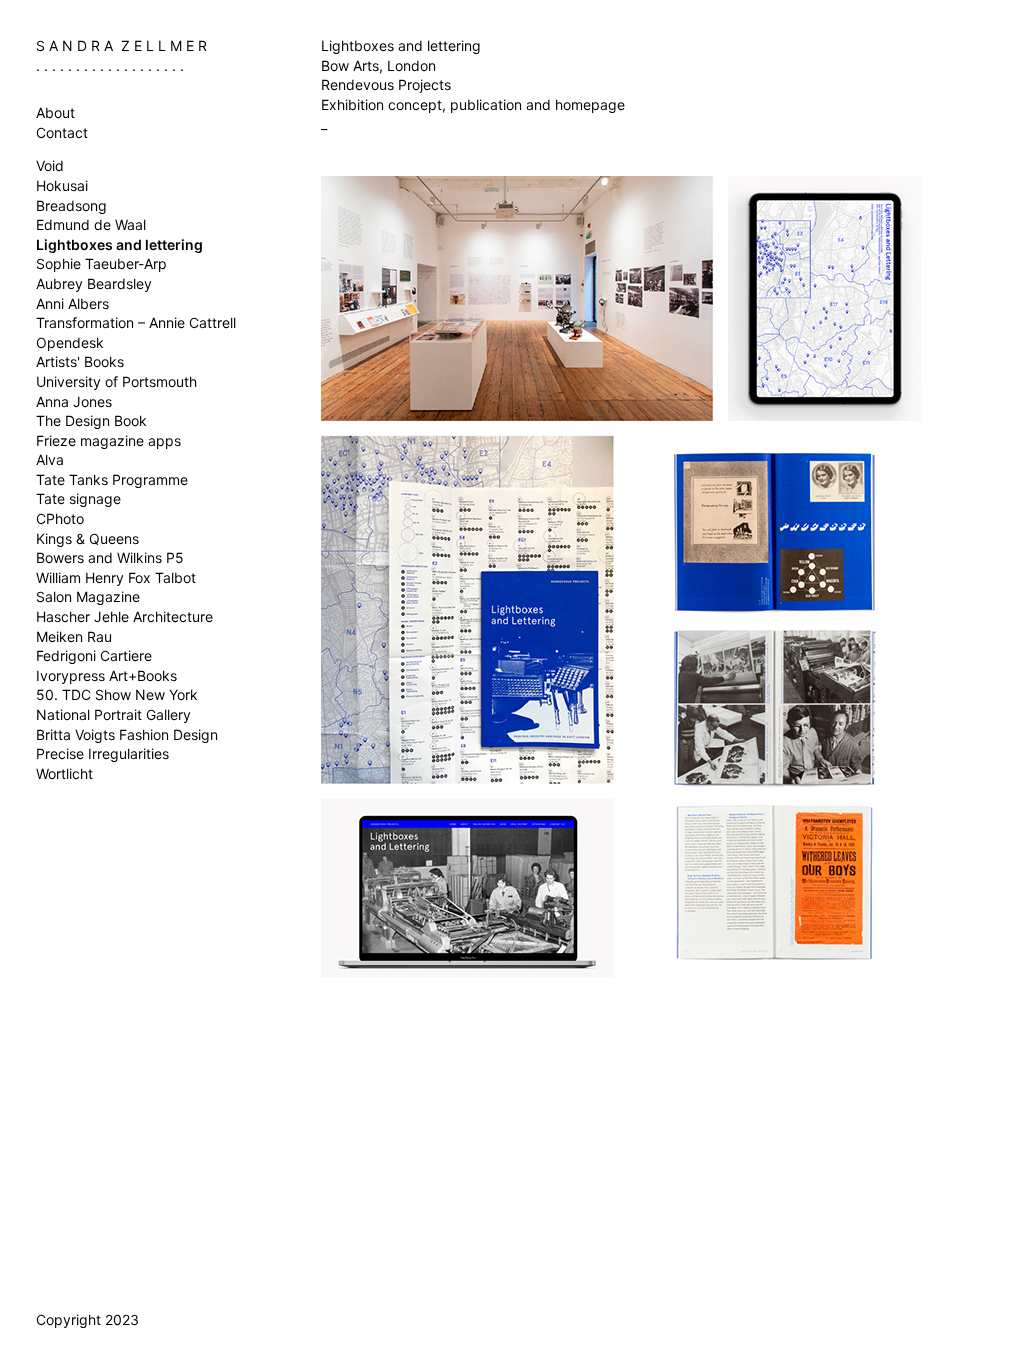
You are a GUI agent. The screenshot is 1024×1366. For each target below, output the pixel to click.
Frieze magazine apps (108, 440)
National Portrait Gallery (113, 714)
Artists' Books (80, 361)
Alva (50, 459)
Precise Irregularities (102, 753)
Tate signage (78, 498)
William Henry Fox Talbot (116, 577)
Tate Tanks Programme (112, 479)
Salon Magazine (88, 596)
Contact (62, 132)
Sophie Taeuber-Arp (101, 263)
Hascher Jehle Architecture (124, 616)
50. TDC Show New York (117, 694)
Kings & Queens (87, 538)
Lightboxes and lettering (119, 244)
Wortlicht (64, 773)
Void (50, 165)
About (55, 112)
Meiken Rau (74, 636)
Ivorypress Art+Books (106, 675)
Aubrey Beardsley (94, 283)
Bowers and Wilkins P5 (110, 557)
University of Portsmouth (116, 381)
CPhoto (60, 518)
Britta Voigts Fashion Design (127, 734)
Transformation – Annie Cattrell (136, 322)
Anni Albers (72, 303)
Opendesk (70, 342)
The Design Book (91, 420)
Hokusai (62, 185)
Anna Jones (74, 401)
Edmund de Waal (91, 224)
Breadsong (71, 205)
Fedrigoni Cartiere (94, 655)
